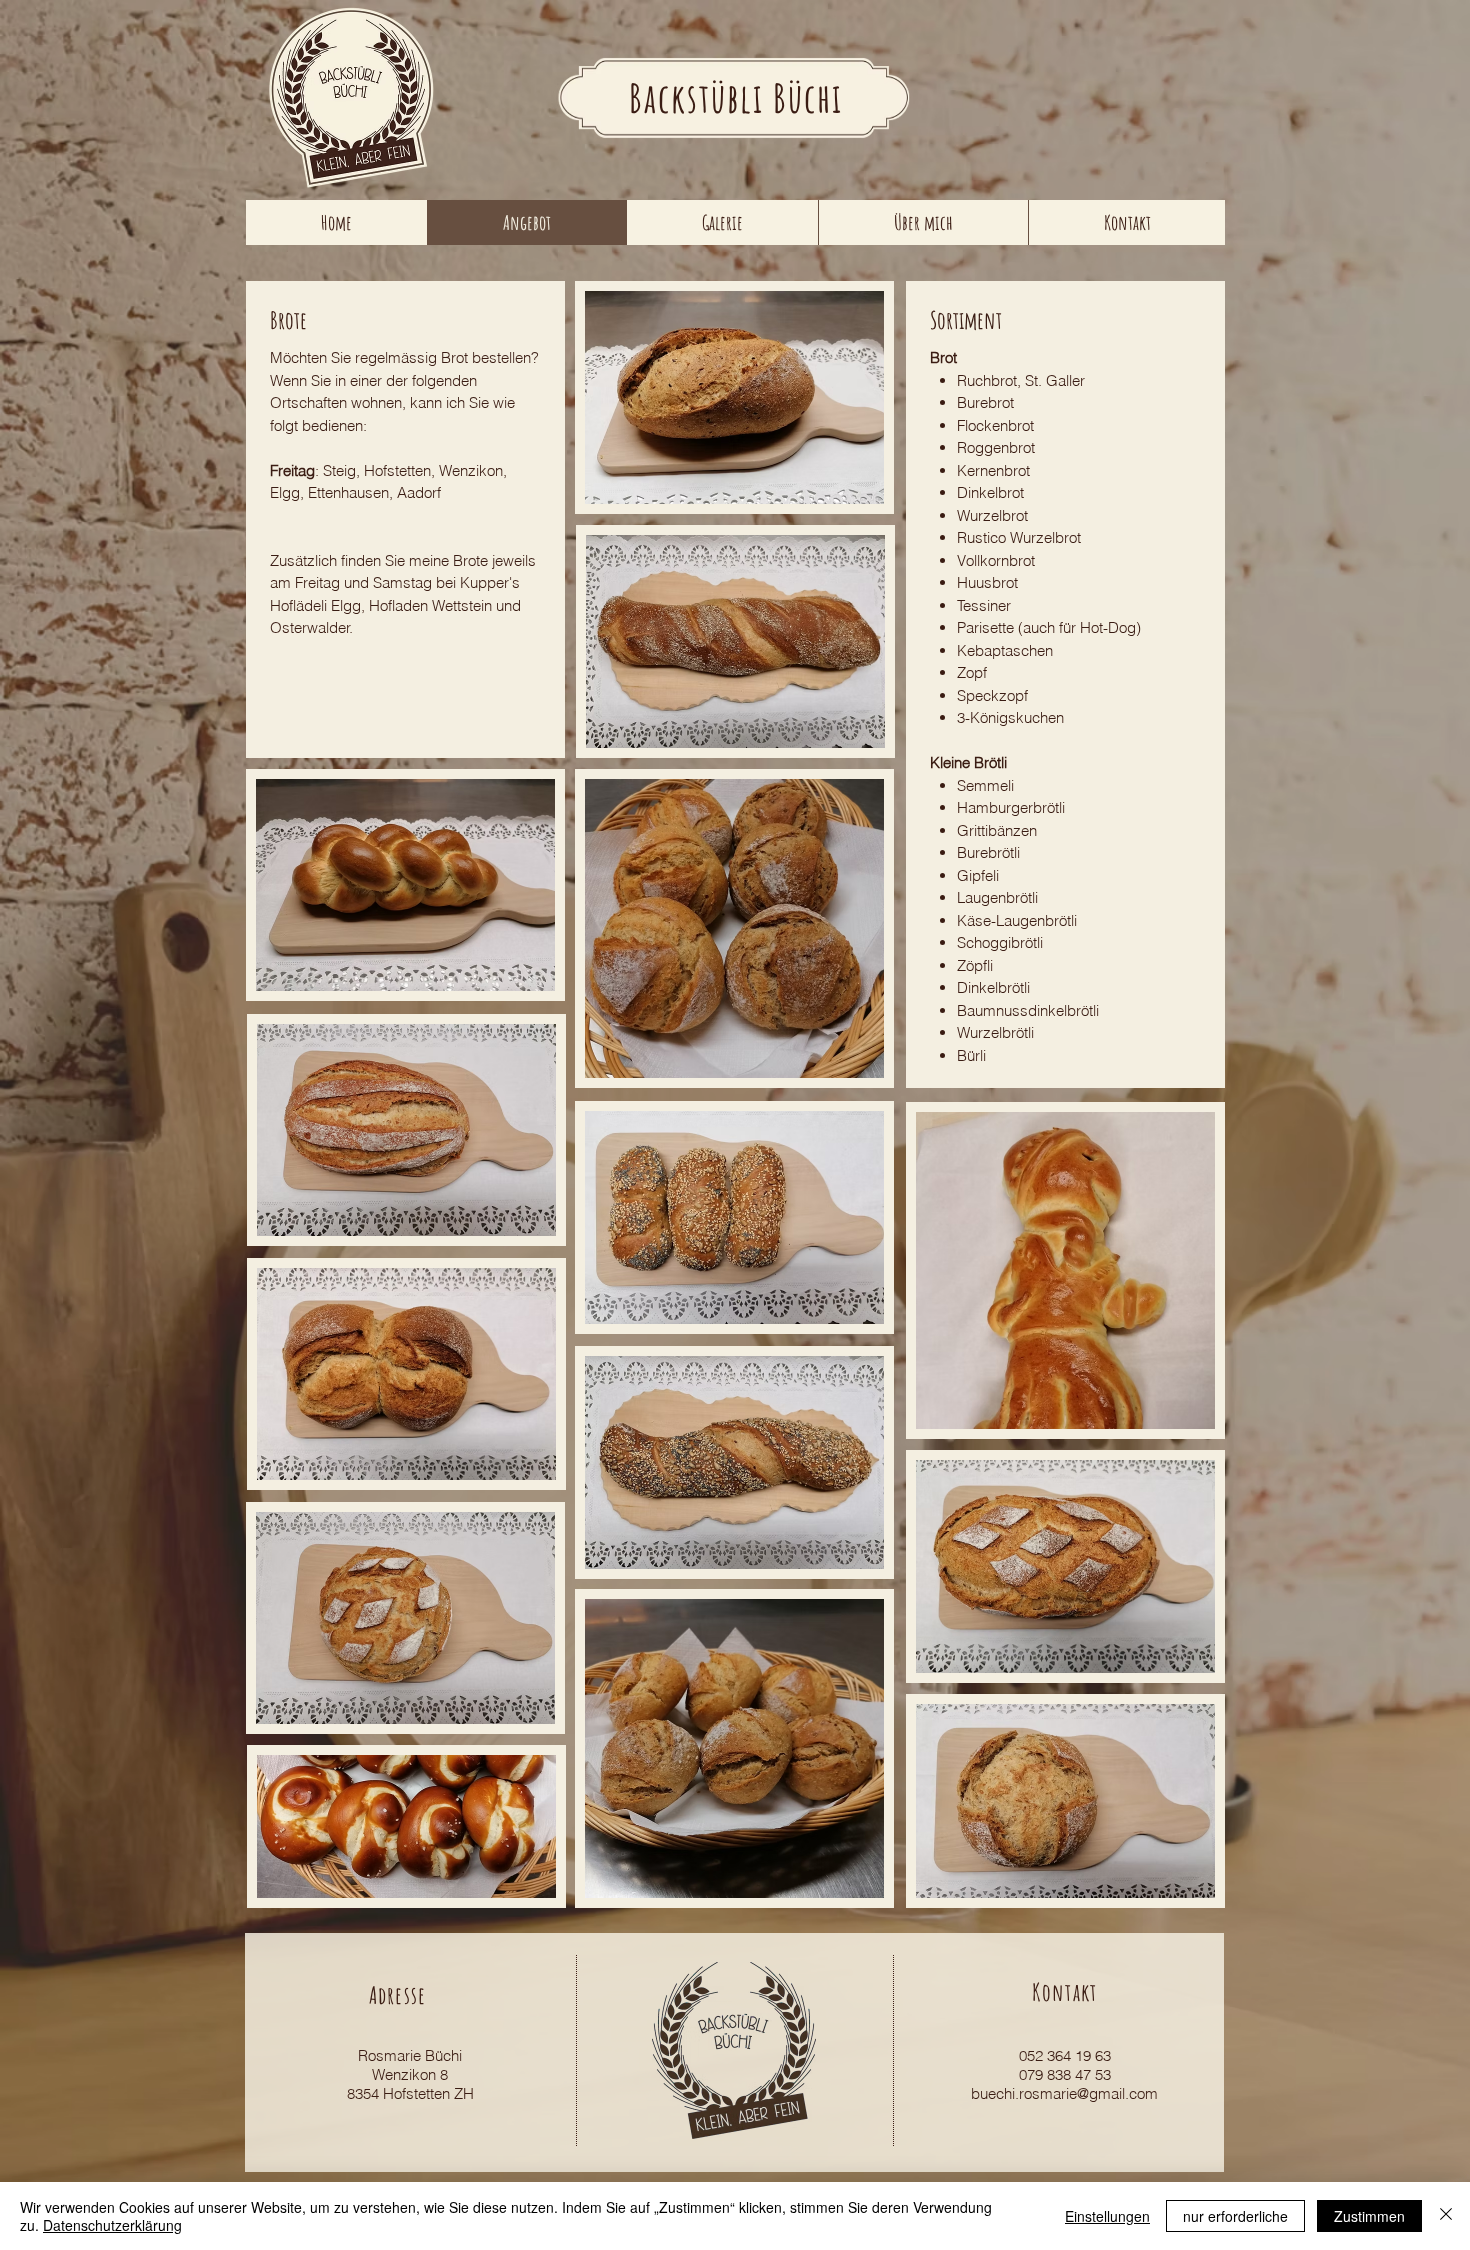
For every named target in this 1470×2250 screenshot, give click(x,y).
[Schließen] (1446, 2216)
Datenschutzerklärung (112, 2225)
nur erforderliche (1235, 2216)
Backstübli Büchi (736, 97)
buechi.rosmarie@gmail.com (1064, 2093)
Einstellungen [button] (1107, 2216)
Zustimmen (1369, 2216)
